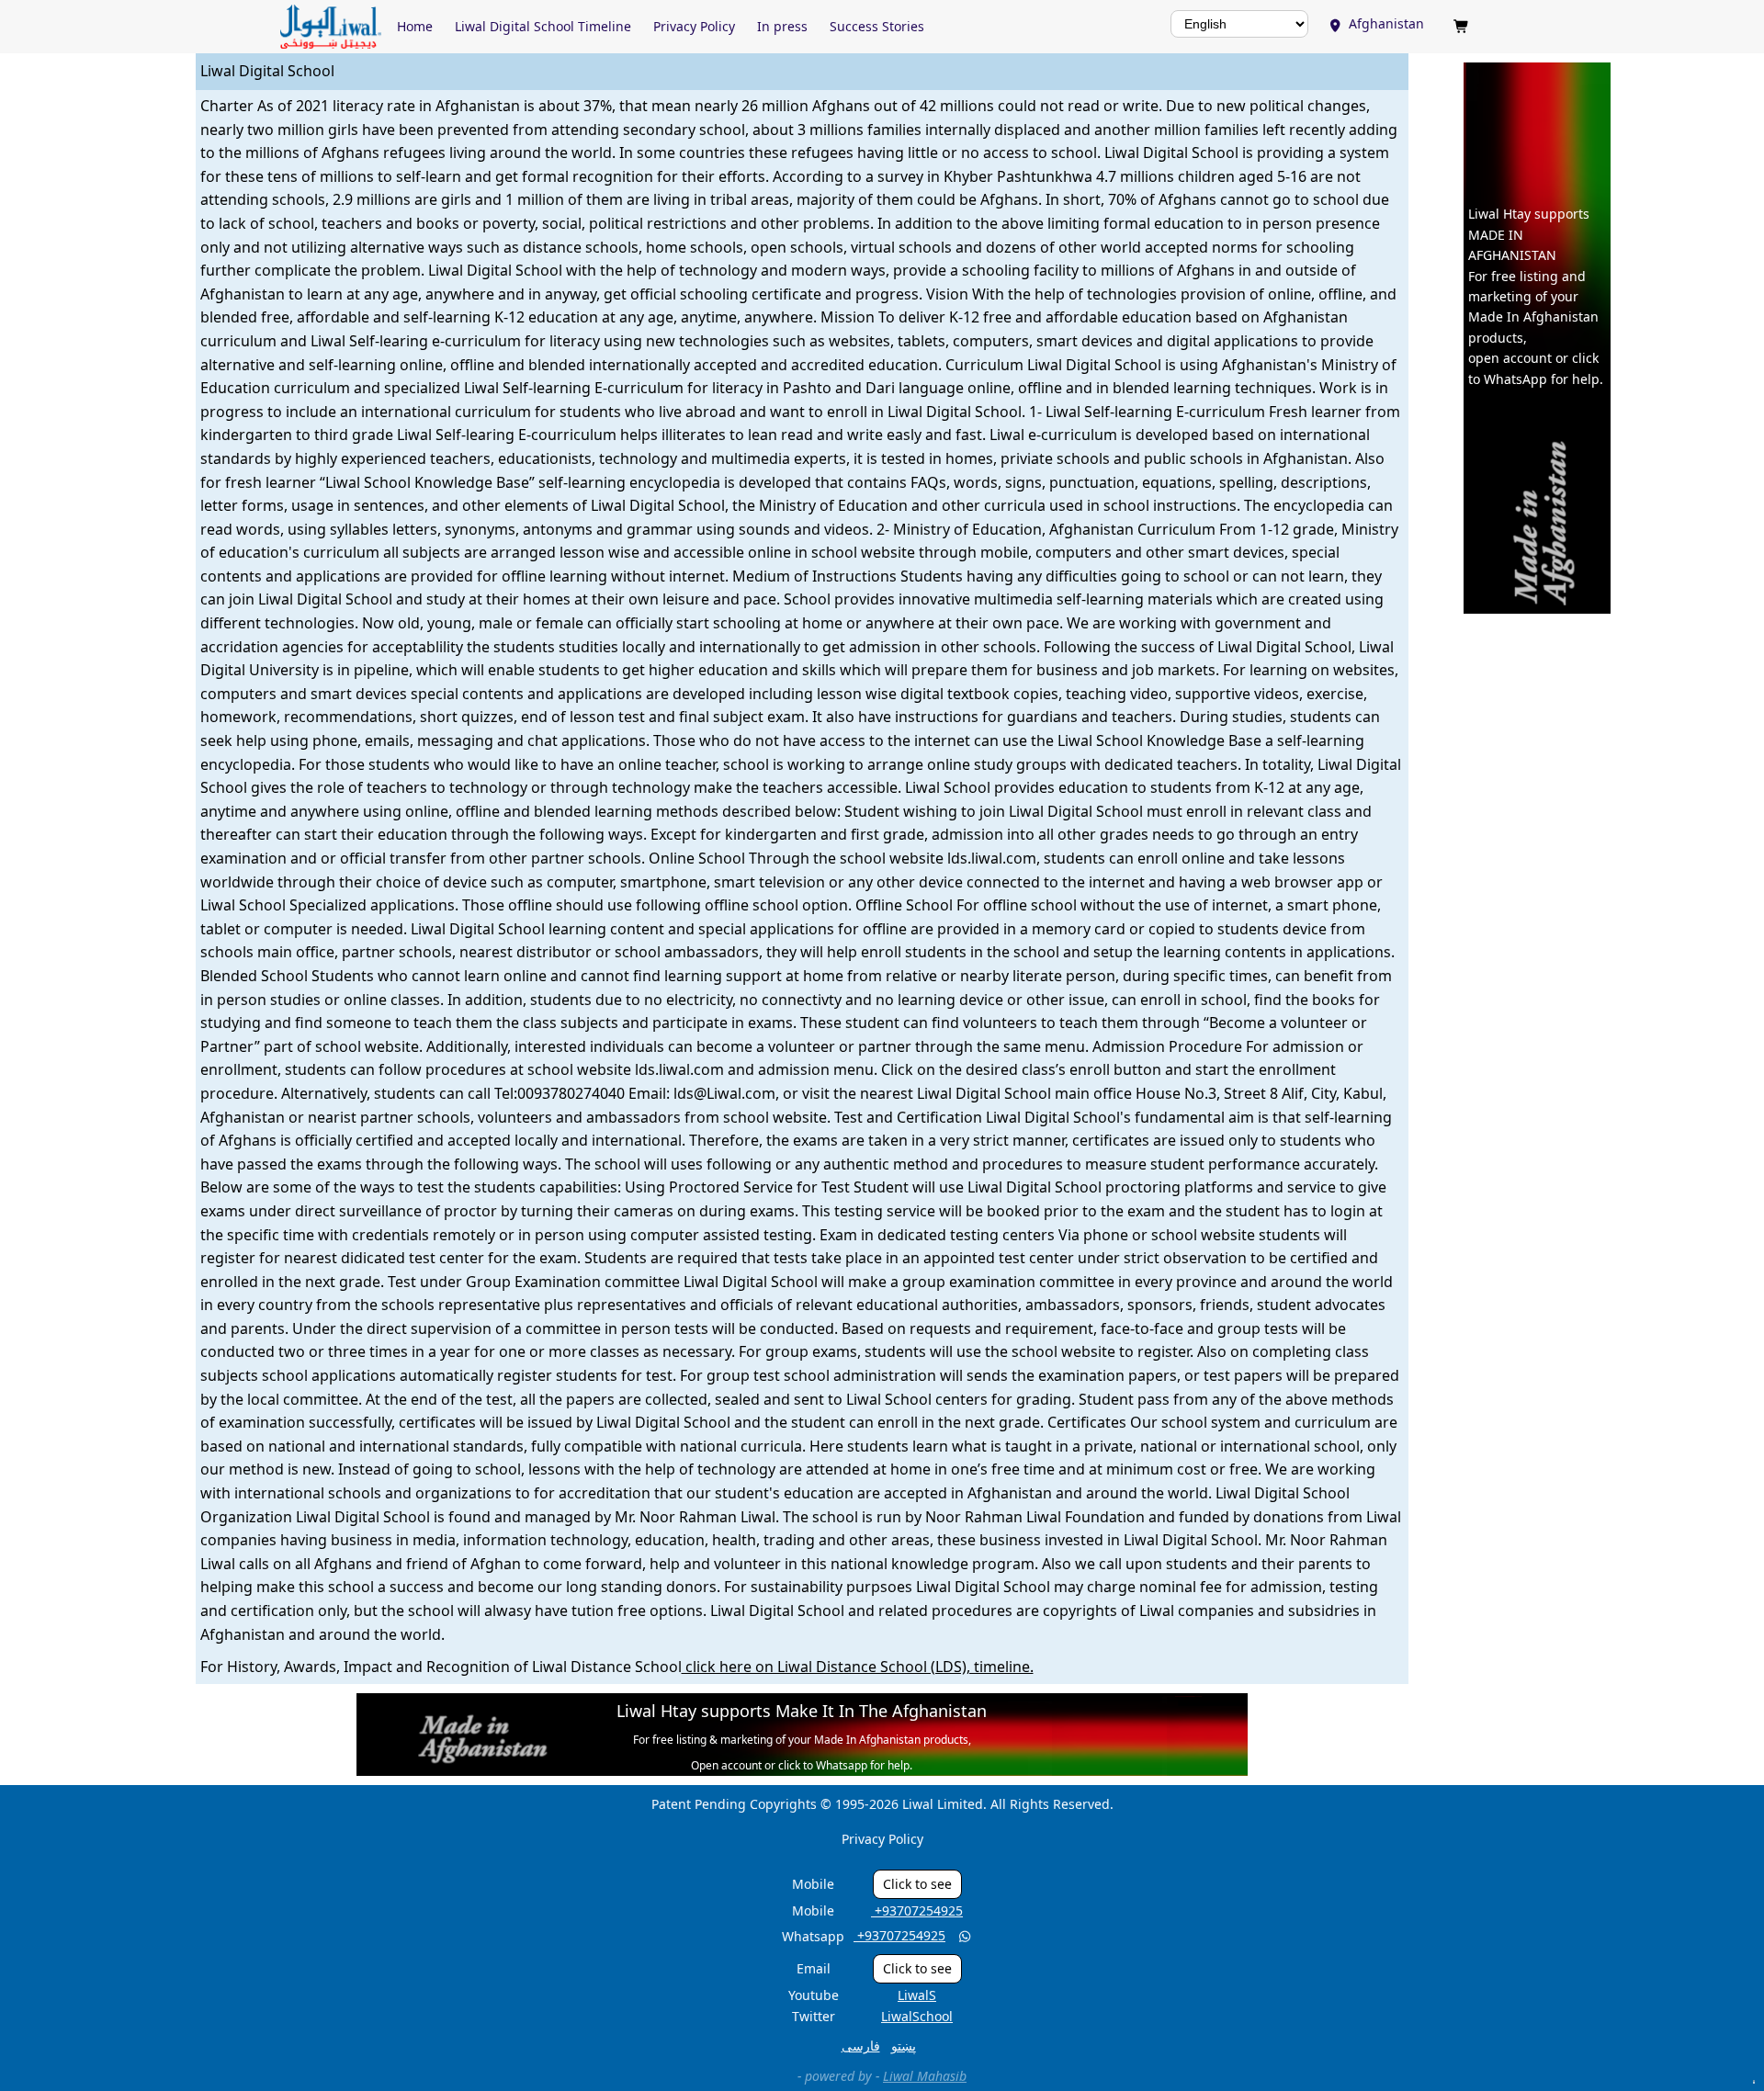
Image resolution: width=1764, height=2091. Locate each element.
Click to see (917, 1884)
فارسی (861, 2046)
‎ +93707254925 (917, 1910)
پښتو (904, 2046)
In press (782, 26)
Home (415, 26)
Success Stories (877, 26)
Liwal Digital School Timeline (543, 26)
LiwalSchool (917, 2016)
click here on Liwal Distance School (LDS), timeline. (858, 1667)
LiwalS (917, 1995)
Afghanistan (1378, 23)
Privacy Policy (694, 26)
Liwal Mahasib (925, 2076)
